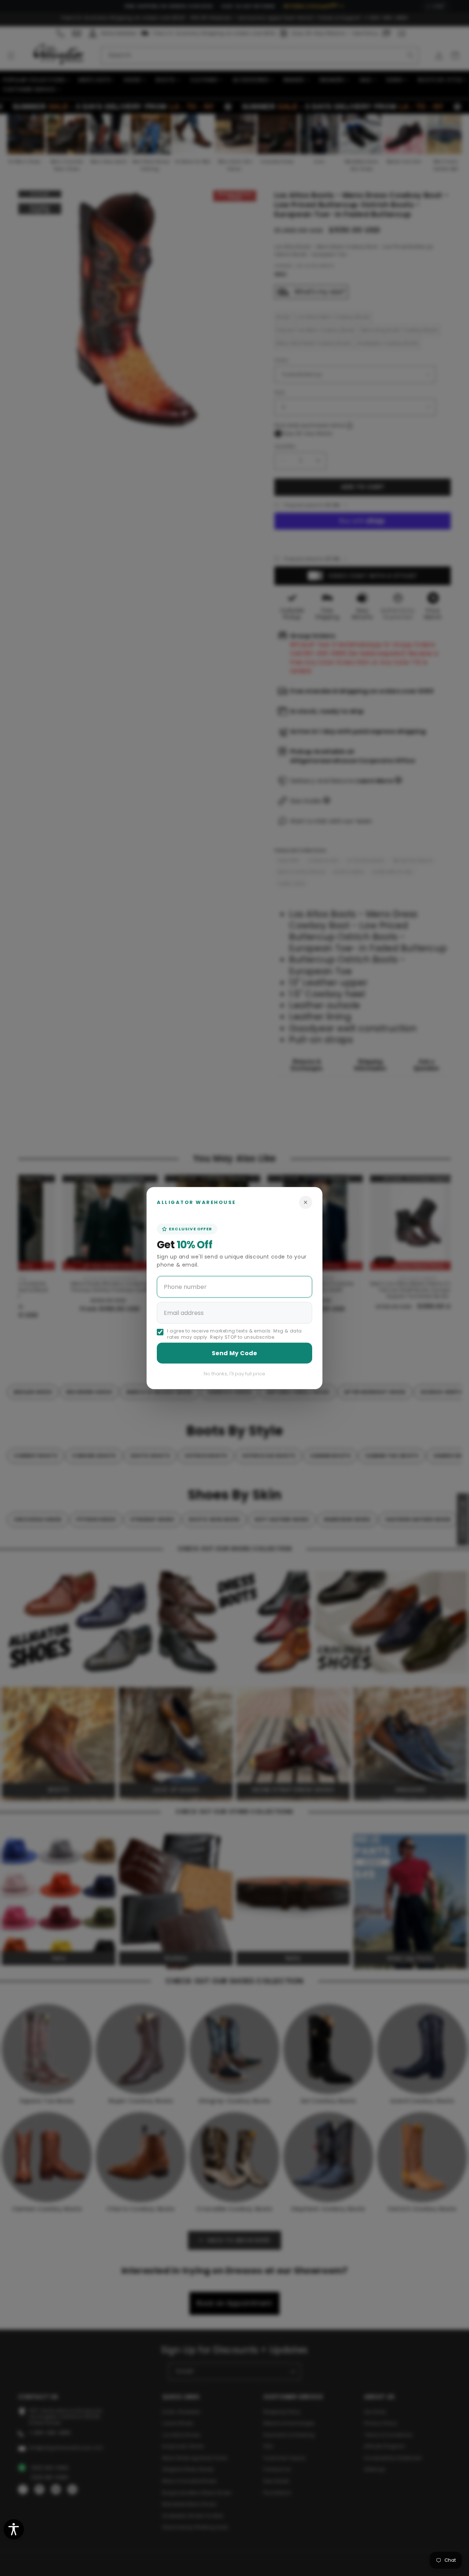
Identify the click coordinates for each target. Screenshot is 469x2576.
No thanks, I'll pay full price (234, 1374)
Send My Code (234, 1353)
